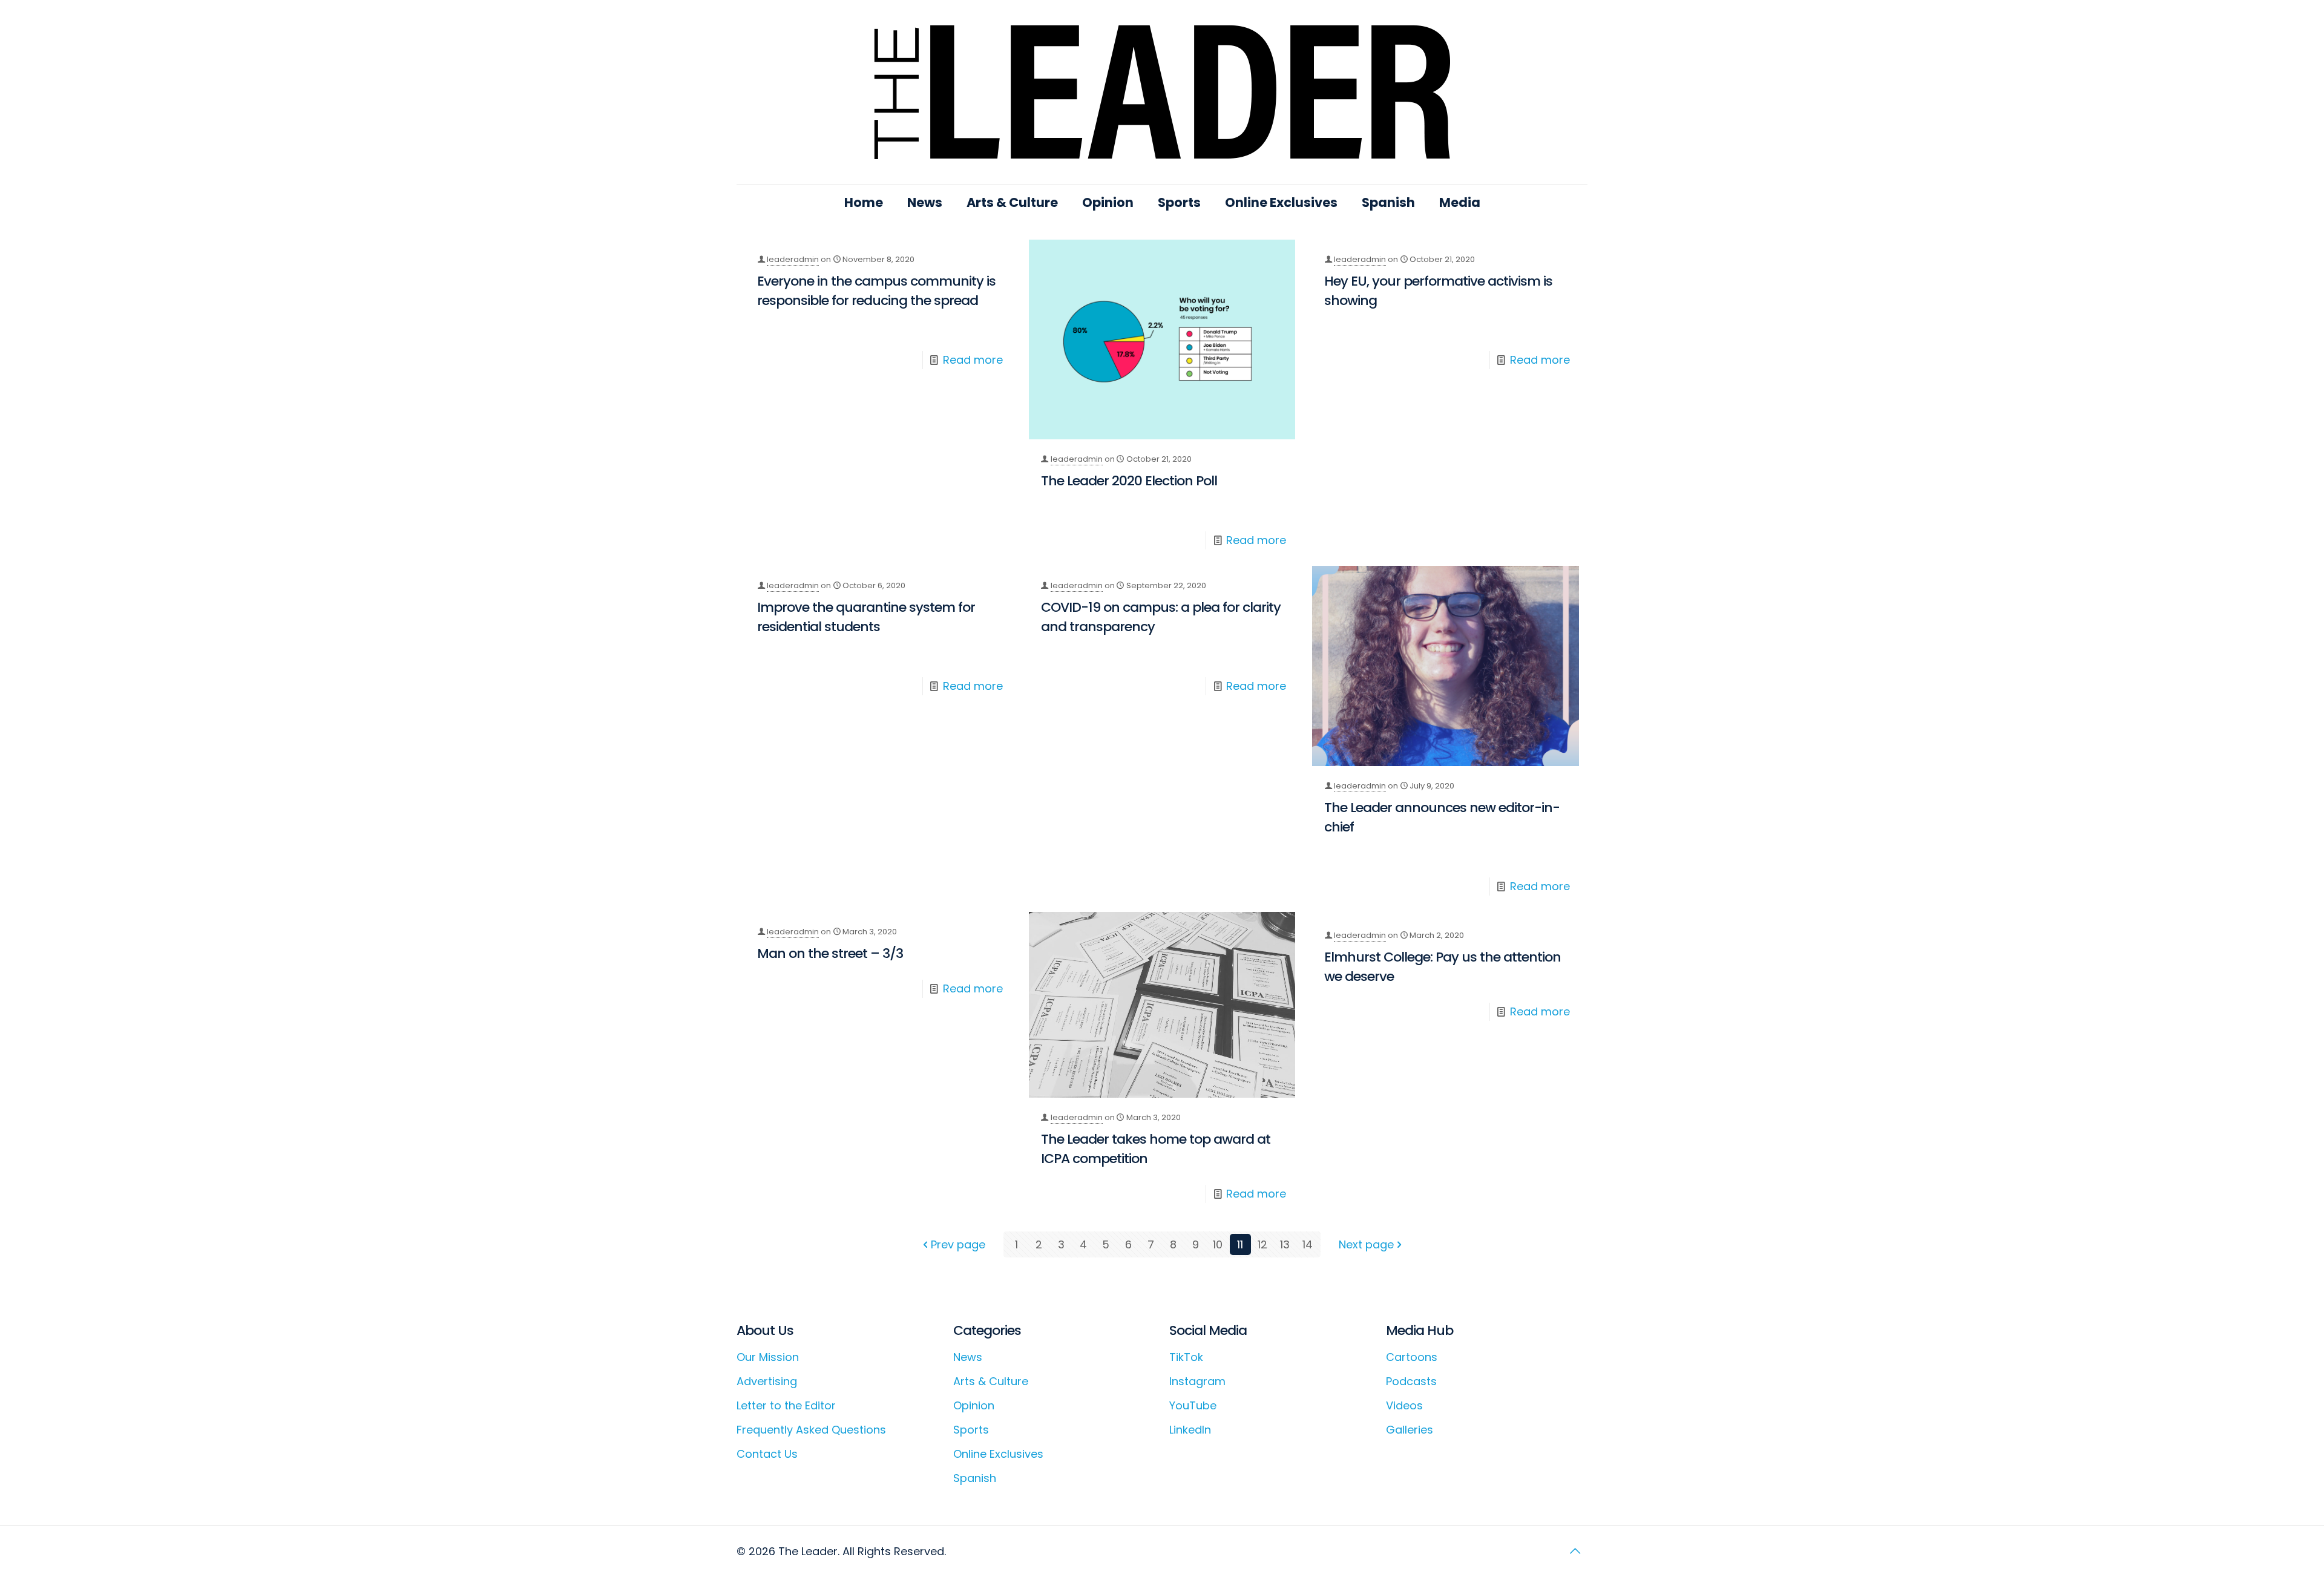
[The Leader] (1162, 92)
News (968, 1357)
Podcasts (1411, 1381)
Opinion (974, 1405)
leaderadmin (793, 259)
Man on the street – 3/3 (830, 953)
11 (1240, 1244)
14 (1308, 1244)
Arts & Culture (991, 1381)
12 (1262, 1244)
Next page (1366, 1244)
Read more (973, 360)
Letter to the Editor (786, 1405)
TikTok (1186, 1357)
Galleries (1410, 1430)
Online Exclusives (998, 1454)
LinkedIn (1190, 1430)
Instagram (1197, 1381)
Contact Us (767, 1454)
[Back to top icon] (1575, 1551)
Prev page (958, 1244)
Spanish (975, 1478)
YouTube (1193, 1405)
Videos (1404, 1405)
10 (1218, 1244)
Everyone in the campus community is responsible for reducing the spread (876, 291)
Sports (971, 1430)
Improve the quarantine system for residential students (866, 617)
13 (1285, 1244)
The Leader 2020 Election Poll (1129, 481)
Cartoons (1412, 1357)
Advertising (767, 1381)
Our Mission (768, 1357)
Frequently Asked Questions (811, 1430)
